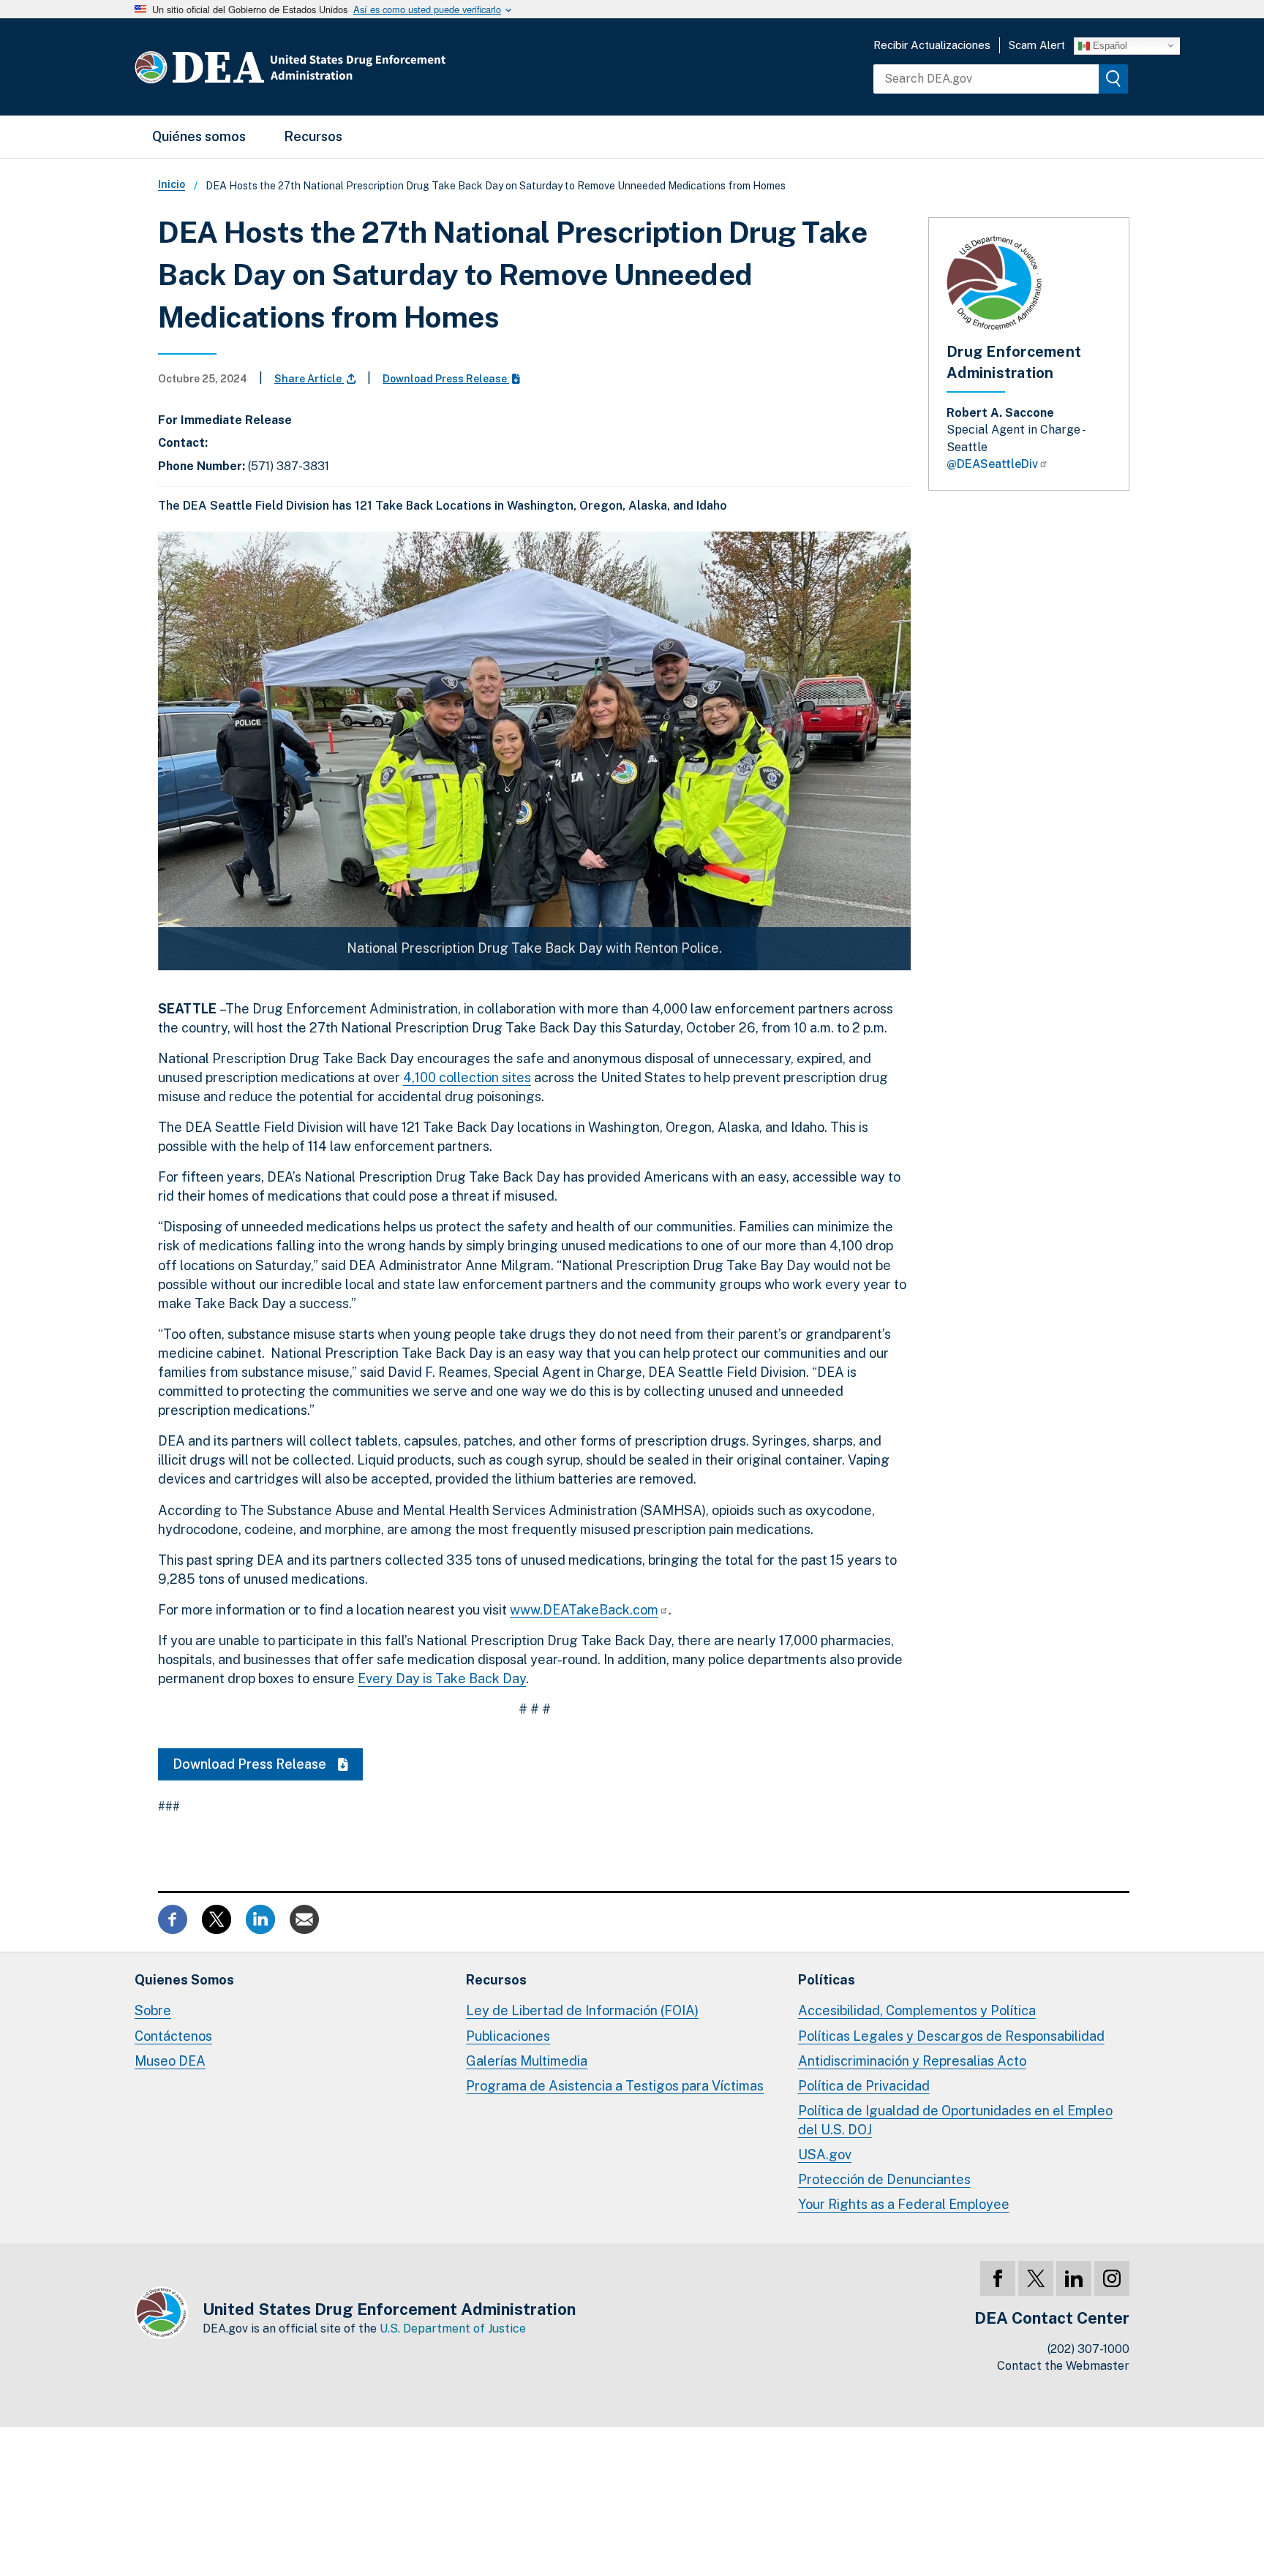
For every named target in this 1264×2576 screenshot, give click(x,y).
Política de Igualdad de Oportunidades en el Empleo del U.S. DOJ (955, 2120)
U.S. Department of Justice (453, 2328)
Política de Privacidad (864, 2086)
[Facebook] (998, 2278)
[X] (1036, 2278)
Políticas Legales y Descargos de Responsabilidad (951, 2036)
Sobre (153, 2010)
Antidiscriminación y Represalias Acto (912, 2061)
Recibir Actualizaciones (932, 45)
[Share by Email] (304, 1918)
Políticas (827, 1980)
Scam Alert (1037, 45)
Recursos (313, 136)
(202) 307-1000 (1088, 2349)
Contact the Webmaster (1063, 2366)
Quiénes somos (199, 136)
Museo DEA (170, 2061)
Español (1109, 45)
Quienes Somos (184, 1980)
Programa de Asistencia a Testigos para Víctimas (615, 2086)
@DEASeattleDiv (992, 464)
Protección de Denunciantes (884, 2179)
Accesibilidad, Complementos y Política (917, 2010)
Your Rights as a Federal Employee (904, 2204)
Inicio (172, 184)
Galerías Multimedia (527, 2061)
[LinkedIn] (1074, 2278)
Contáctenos (173, 2036)
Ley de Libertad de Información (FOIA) (582, 2010)
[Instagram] (1112, 2278)
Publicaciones (508, 2036)
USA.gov (825, 2154)
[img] (1113, 79)
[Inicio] (334, 67)
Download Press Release (446, 379)
